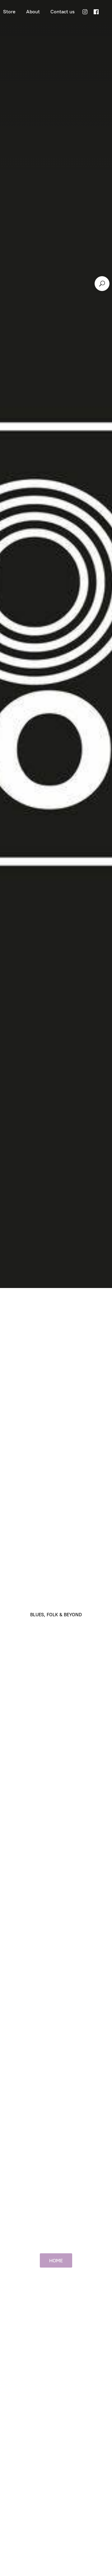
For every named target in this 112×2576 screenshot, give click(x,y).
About (33, 12)
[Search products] (102, 284)
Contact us (63, 12)
